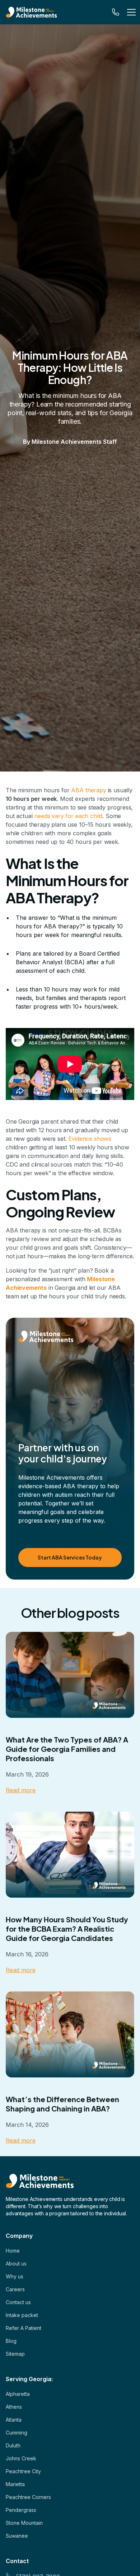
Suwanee (17, 2536)
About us (16, 2263)
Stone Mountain (24, 2523)
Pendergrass (21, 2510)
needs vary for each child (68, 816)
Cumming (17, 2433)
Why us (15, 2276)
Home (13, 2251)
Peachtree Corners (28, 2497)
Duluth (13, 2445)
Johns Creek (21, 2458)
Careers (15, 2289)
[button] (130, 12)
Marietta (15, 2484)
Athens (14, 2407)
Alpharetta (18, 2394)
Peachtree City (23, 2471)
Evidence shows (90, 1139)
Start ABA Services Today (70, 1557)
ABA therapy (88, 790)
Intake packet (22, 2315)
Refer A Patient (24, 2328)
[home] (40, 12)
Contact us (18, 2302)
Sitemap (15, 2354)
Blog (11, 2341)
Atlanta (14, 2420)
